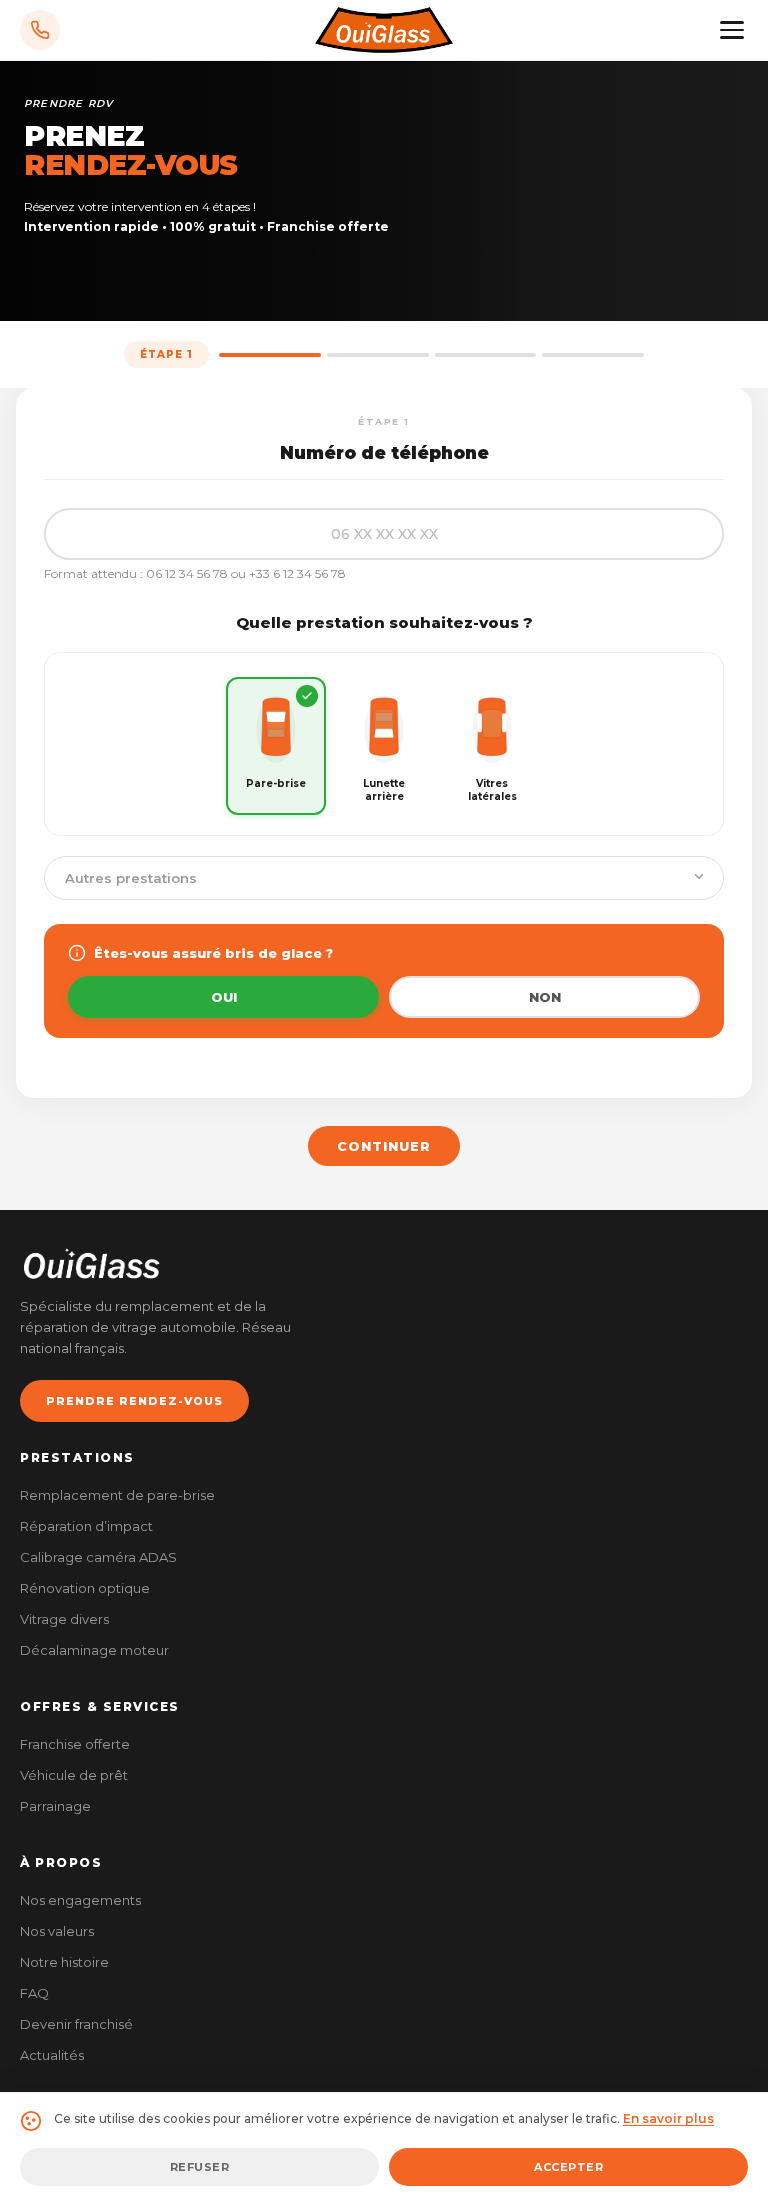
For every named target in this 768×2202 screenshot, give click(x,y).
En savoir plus (668, 2118)
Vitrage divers (64, 1619)
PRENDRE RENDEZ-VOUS (134, 1401)
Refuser (200, 2167)
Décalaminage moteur (94, 1650)
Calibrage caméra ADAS (98, 1557)
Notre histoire (64, 1962)
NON (545, 997)
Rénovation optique (85, 1588)
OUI (224, 997)
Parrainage (55, 1806)
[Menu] (732, 30)
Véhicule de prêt (74, 1775)
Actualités (52, 2055)
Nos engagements (80, 1900)
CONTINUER (384, 1146)
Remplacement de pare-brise (117, 1495)
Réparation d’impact (86, 1526)
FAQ (34, 1993)
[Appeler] (40, 30)
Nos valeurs (57, 1931)
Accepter (568, 2167)
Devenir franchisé (76, 2024)
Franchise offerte (75, 1744)
